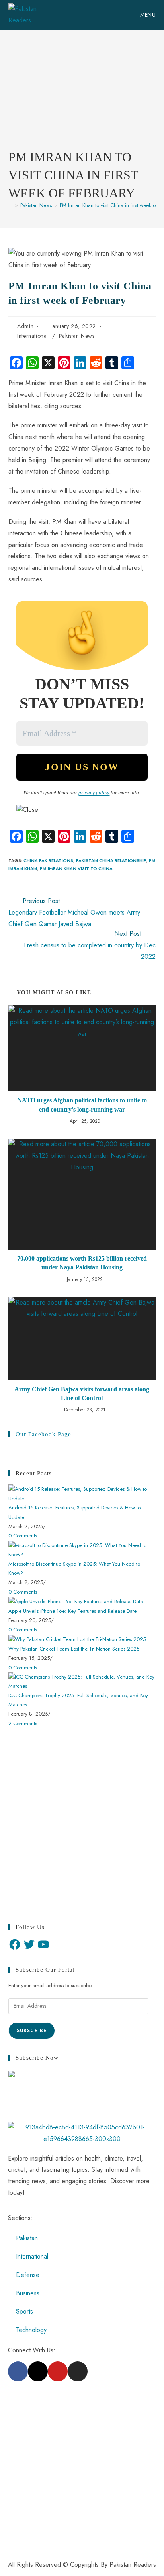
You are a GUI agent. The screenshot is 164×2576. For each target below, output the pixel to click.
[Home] (10, 205)
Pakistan (27, 2238)
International (33, 336)
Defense (28, 2275)
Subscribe (32, 2031)
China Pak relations (48, 860)
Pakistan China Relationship (111, 860)
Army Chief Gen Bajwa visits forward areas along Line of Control (82, 1394)
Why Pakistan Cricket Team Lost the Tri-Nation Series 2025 (74, 1649)
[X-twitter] (38, 2371)
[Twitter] (29, 1944)
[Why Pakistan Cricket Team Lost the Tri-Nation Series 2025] (77, 1639)
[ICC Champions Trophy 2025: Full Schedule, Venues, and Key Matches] (82, 1681)
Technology (31, 2330)
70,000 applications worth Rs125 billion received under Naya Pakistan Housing (82, 1263)
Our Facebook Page (43, 1434)
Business (28, 2293)
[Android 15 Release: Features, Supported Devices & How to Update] (82, 1493)
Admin (25, 326)
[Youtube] (58, 2371)
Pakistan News (77, 336)
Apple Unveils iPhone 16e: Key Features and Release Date (72, 1611)
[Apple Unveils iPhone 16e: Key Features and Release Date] (76, 1601)
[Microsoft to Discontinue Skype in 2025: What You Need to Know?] (82, 1549)
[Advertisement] (82, 96)
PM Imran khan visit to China (76, 868)
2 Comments (23, 1723)
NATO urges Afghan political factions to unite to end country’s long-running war (82, 1105)
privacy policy (94, 792)
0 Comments (23, 1536)
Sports (24, 2311)
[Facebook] (15, 1944)
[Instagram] (78, 2371)
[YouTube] (43, 1944)
